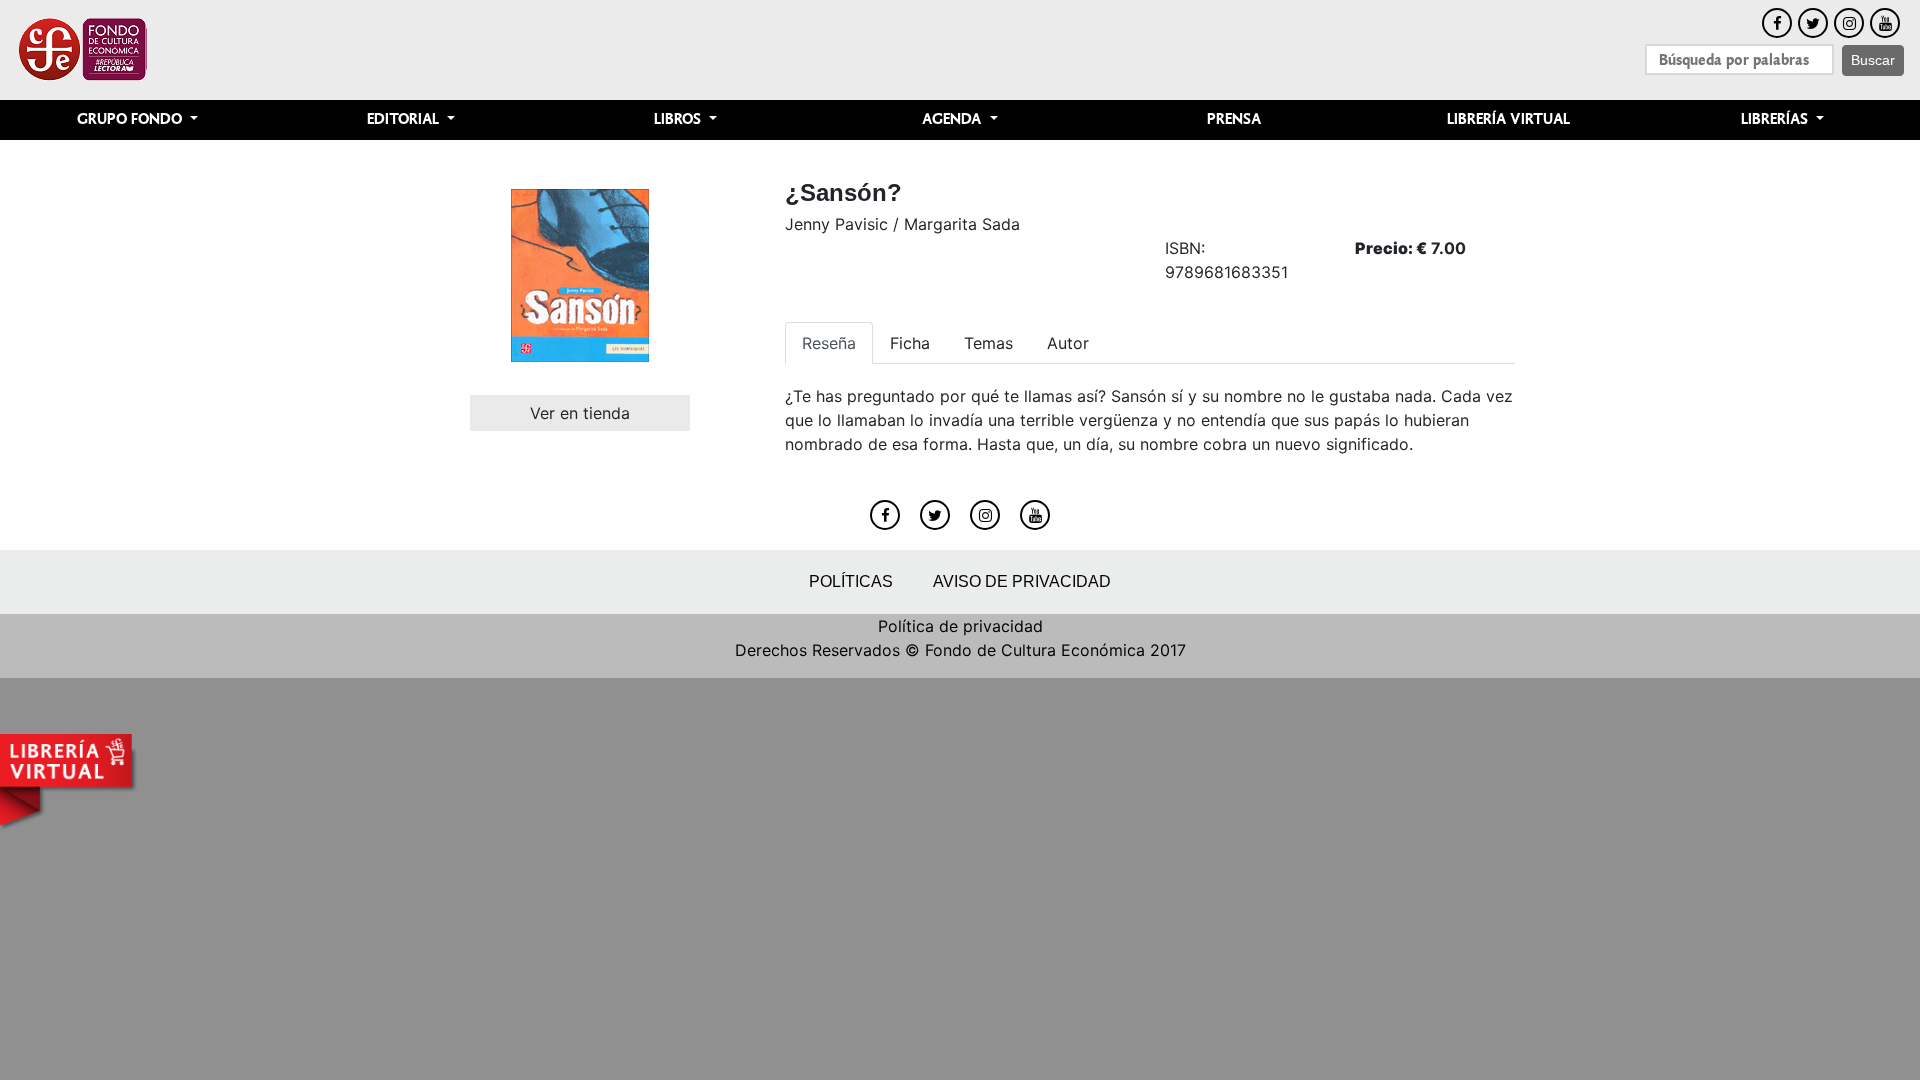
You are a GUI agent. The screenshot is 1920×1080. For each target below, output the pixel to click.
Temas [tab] (988, 343)
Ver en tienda (580, 413)
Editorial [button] (405, 119)
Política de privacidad (960, 626)
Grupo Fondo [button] (131, 119)
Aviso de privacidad (1022, 581)
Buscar (1873, 60)
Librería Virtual (1508, 119)
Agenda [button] (953, 119)
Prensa (1234, 119)
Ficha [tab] (910, 343)
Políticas (851, 581)
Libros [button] (679, 119)
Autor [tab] (1068, 343)
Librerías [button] (1776, 119)
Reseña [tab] (829, 343)
